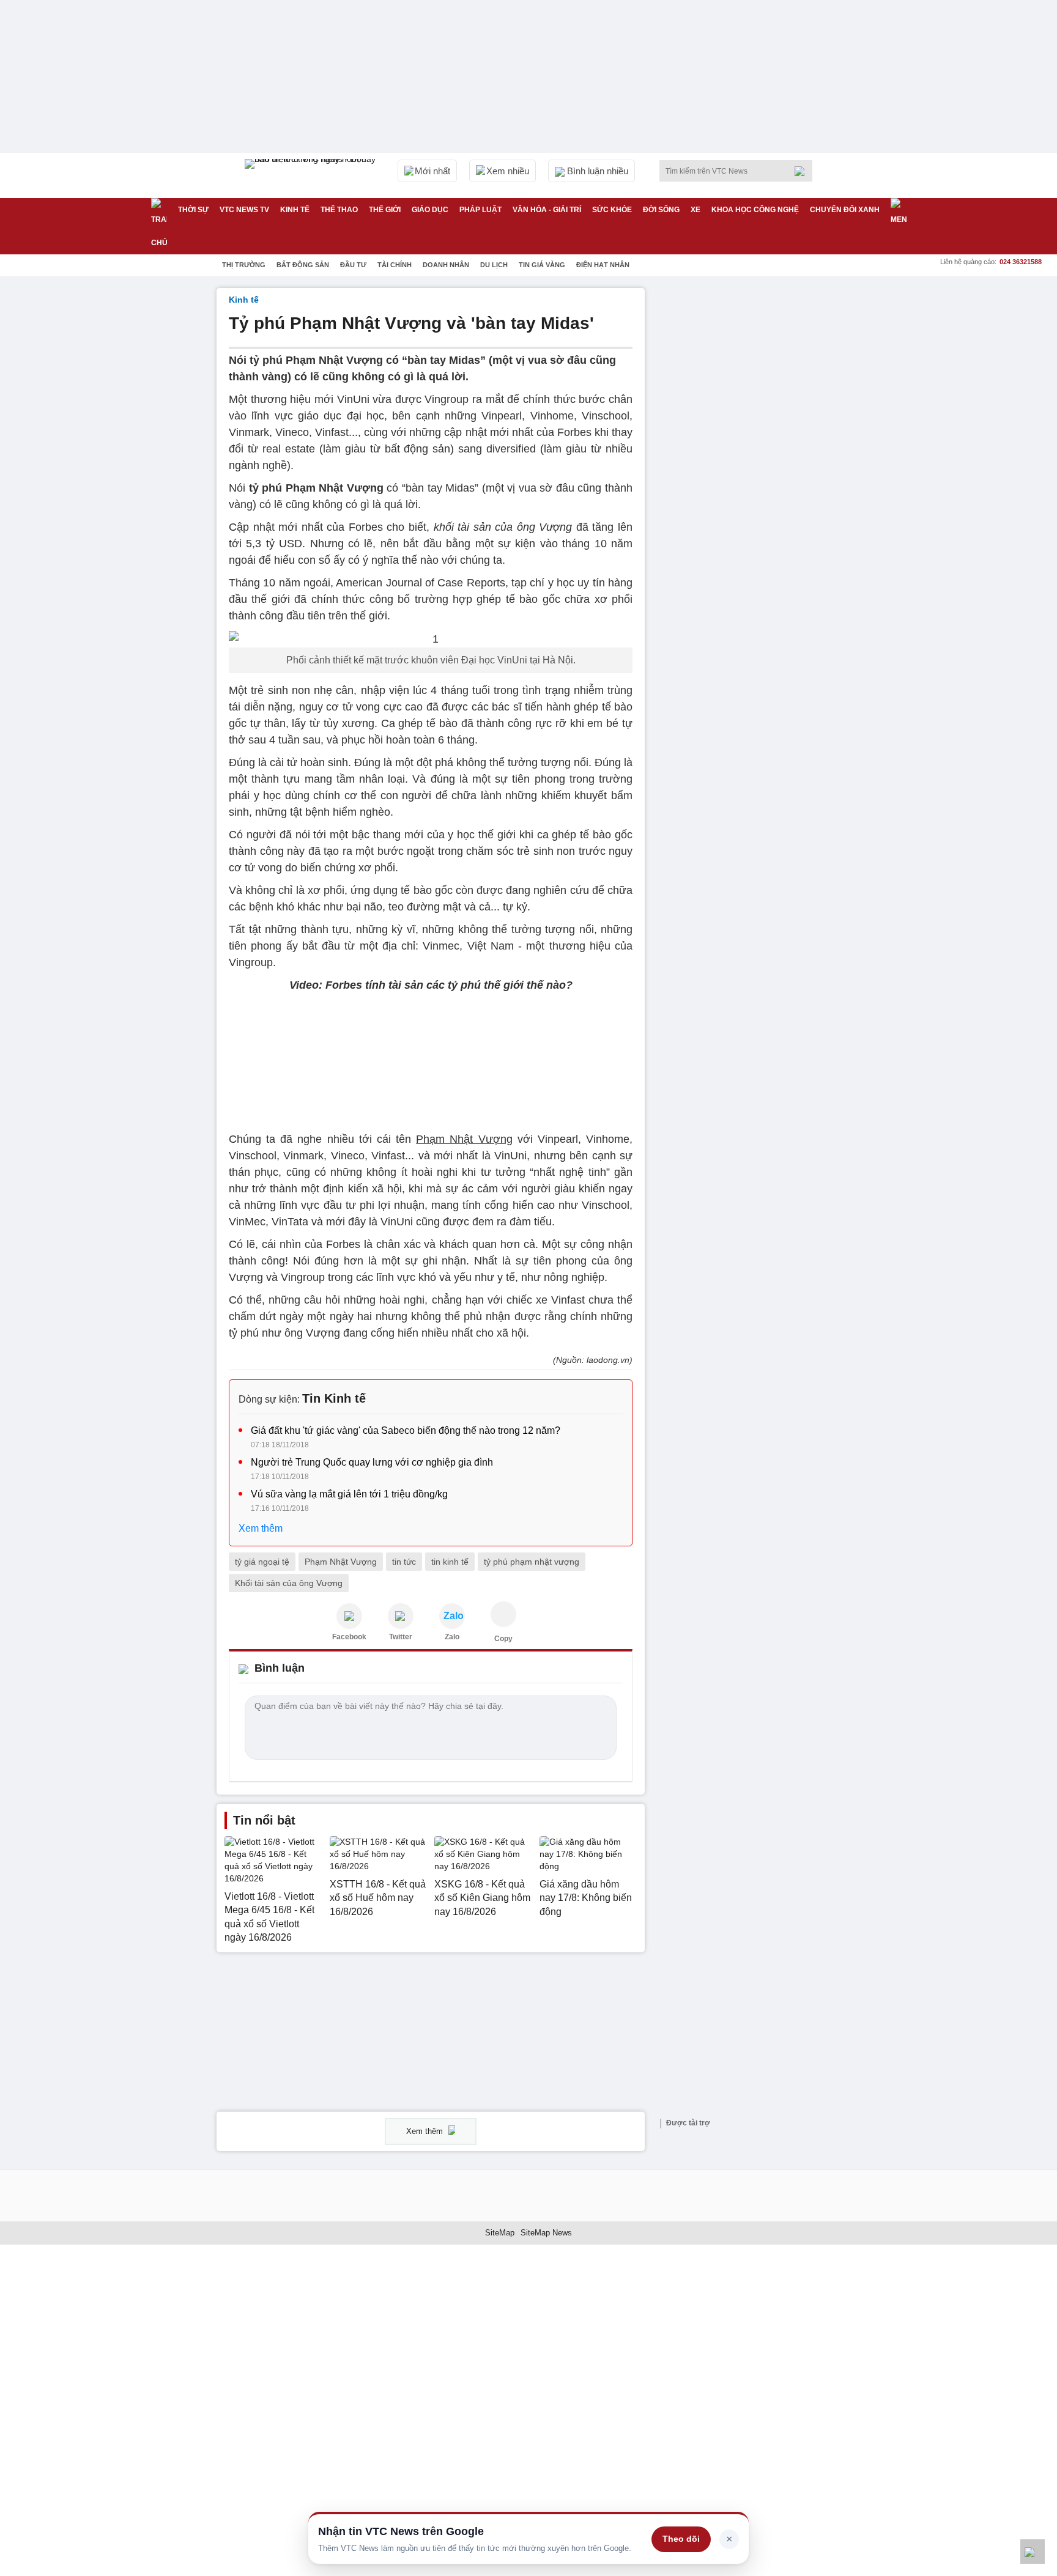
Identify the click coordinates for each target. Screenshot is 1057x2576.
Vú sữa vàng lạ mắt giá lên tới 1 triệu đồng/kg (349, 1494)
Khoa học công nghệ (755, 210)
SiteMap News (546, 2233)
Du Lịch (494, 265)
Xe (695, 210)
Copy (503, 1639)
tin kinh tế (450, 1562)
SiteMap (500, 2233)
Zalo (452, 1637)
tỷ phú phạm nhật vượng (532, 1562)
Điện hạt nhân (603, 265)
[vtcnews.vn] (349, 1616)
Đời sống (661, 210)
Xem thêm (261, 1528)
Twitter (401, 1637)
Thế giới (385, 210)
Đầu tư (353, 265)
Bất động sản (303, 265)
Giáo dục (430, 210)
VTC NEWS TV (244, 210)
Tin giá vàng (542, 265)
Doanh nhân (446, 265)
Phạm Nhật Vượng (341, 1562)
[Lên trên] (1033, 2552)
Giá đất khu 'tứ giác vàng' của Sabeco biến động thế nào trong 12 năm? (406, 1430)
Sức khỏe (612, 210)
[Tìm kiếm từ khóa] (803, 171)
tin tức (404, 1562)
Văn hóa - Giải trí (547, 210)
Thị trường (244, 265)
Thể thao (339, 210)
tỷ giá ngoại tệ (262, 1562)
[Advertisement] (749, 471)
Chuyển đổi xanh (845, 210)
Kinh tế (295, 210)
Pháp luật (480, 210)
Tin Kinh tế (334, 1398)
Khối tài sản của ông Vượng (289, 1583)
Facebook (349, 1637)
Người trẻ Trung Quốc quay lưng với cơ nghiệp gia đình (372, 1462)
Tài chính (395, 265)
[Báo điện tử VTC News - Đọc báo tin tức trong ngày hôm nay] (312, 175)
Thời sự (193, 210)
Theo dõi (681, 2539)
